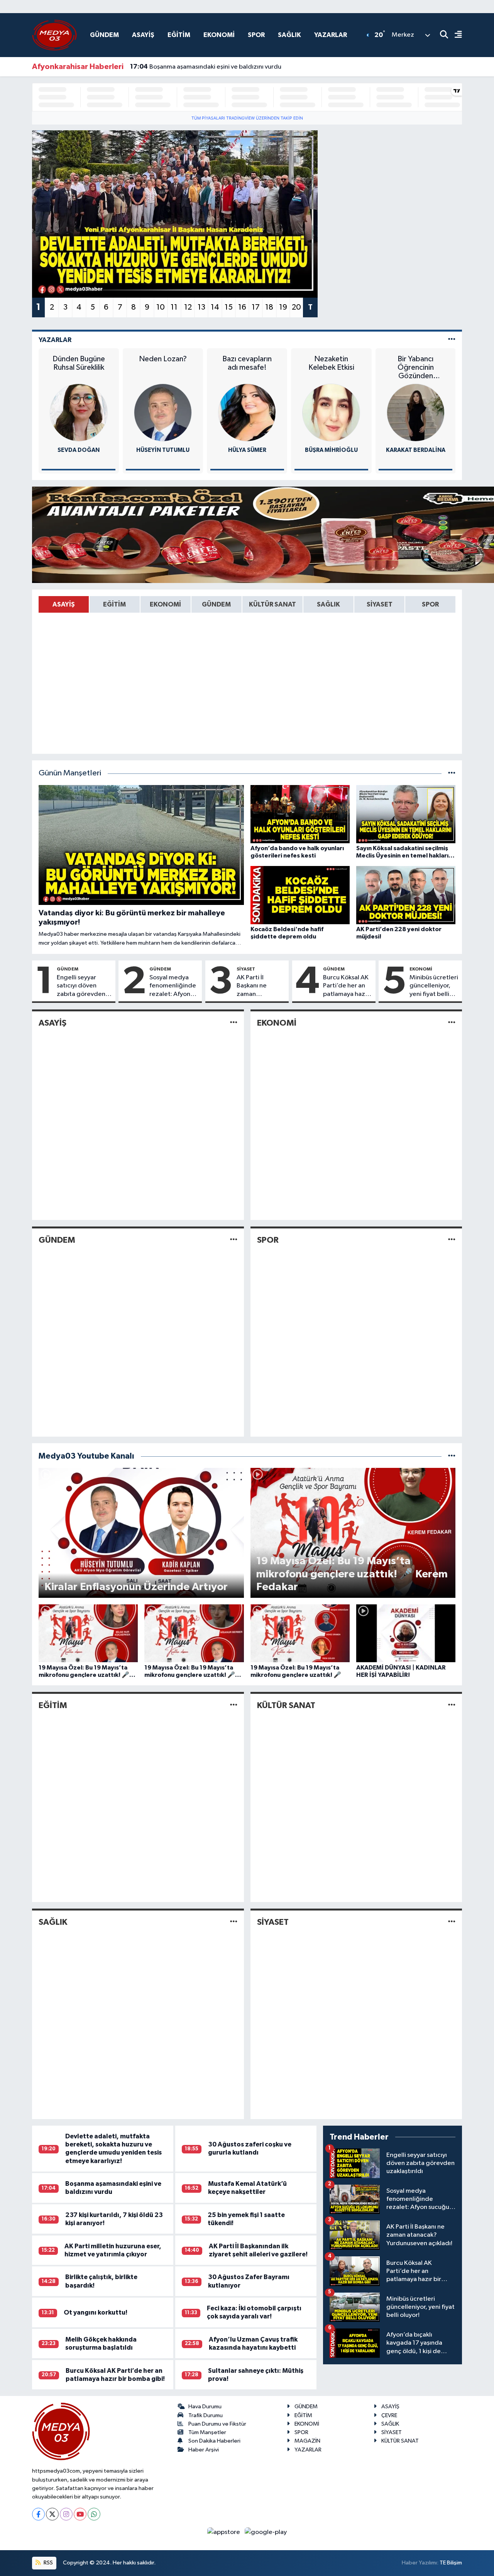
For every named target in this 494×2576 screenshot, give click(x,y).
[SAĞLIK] (234, 1922)
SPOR (256, 35)
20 (296, 307)
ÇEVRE (389, 2415)
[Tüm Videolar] (452, 1456)
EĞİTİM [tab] (114, 604)
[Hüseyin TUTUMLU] (163, 412)
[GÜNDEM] (234, 1240)
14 (215, 307)
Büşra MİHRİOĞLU (331, 450)
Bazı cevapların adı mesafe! (247, 363)
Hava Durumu (205, 2407)
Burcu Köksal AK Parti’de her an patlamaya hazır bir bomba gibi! (346, 986)
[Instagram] (66, 2514)
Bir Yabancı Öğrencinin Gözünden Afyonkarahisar (416, 368)
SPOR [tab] (430, 604)
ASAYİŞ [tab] (64, 604)
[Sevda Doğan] (79, 412)
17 (256, 307)
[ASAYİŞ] (234, 1023)
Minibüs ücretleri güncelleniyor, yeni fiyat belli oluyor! (434, 986)
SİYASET (246, 969)
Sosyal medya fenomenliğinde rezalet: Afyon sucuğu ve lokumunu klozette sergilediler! (173, 986)
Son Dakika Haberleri (214, 2441)
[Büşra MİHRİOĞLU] (331, 412)
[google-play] (266, 2532)
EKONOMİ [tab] (165, 604)
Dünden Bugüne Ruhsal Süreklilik (79, 363)
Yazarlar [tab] (55, 340)
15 (229, 307)
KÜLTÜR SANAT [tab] (272, 604)
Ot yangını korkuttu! (96, 2312)
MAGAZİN (307, 2441)
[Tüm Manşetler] (452, 773)
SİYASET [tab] (380, 604)
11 (174, 307)
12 (188, 307)
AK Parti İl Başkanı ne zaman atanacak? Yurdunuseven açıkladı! (257, 986)
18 (269, 307)
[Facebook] (38, 2514)
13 (201, 307)
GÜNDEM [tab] (216, 604)
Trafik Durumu (206, 2415)
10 (161, 307)
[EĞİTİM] (234, 1705)
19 (283, 307)
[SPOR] (452, 1240)
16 (242, 307)
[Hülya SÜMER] (247, 412)
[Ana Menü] (455, 35)
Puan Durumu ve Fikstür (217, 2424)
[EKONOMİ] (452, 1023)
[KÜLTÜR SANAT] (452, 1705)
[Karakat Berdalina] (416, 412)
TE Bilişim (451, 2563)
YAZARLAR (331, 35)
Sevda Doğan (79, 450)
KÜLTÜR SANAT (286, 1705)
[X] (52, 2514)
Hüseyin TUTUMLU (163, 450)
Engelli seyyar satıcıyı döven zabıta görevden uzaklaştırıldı (81, 986)
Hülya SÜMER (247, 450)
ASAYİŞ (143, 35)
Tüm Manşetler (207, 2432)
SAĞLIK (289, 35)
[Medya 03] (54, 35)
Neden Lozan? (163, 359)
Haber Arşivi (204, 2450)
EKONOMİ (219, 35)
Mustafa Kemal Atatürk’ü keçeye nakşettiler (203, 67)
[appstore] (224, 2532)
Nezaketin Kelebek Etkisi (331, 363)
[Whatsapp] (94, 2514)
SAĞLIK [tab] (328, 604)
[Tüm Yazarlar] (452, 340)
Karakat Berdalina (416, 450)
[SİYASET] (452, 1922)
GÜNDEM (104, 35)
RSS (48, 2563)
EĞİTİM (179, 35)
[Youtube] (80, 2514)
